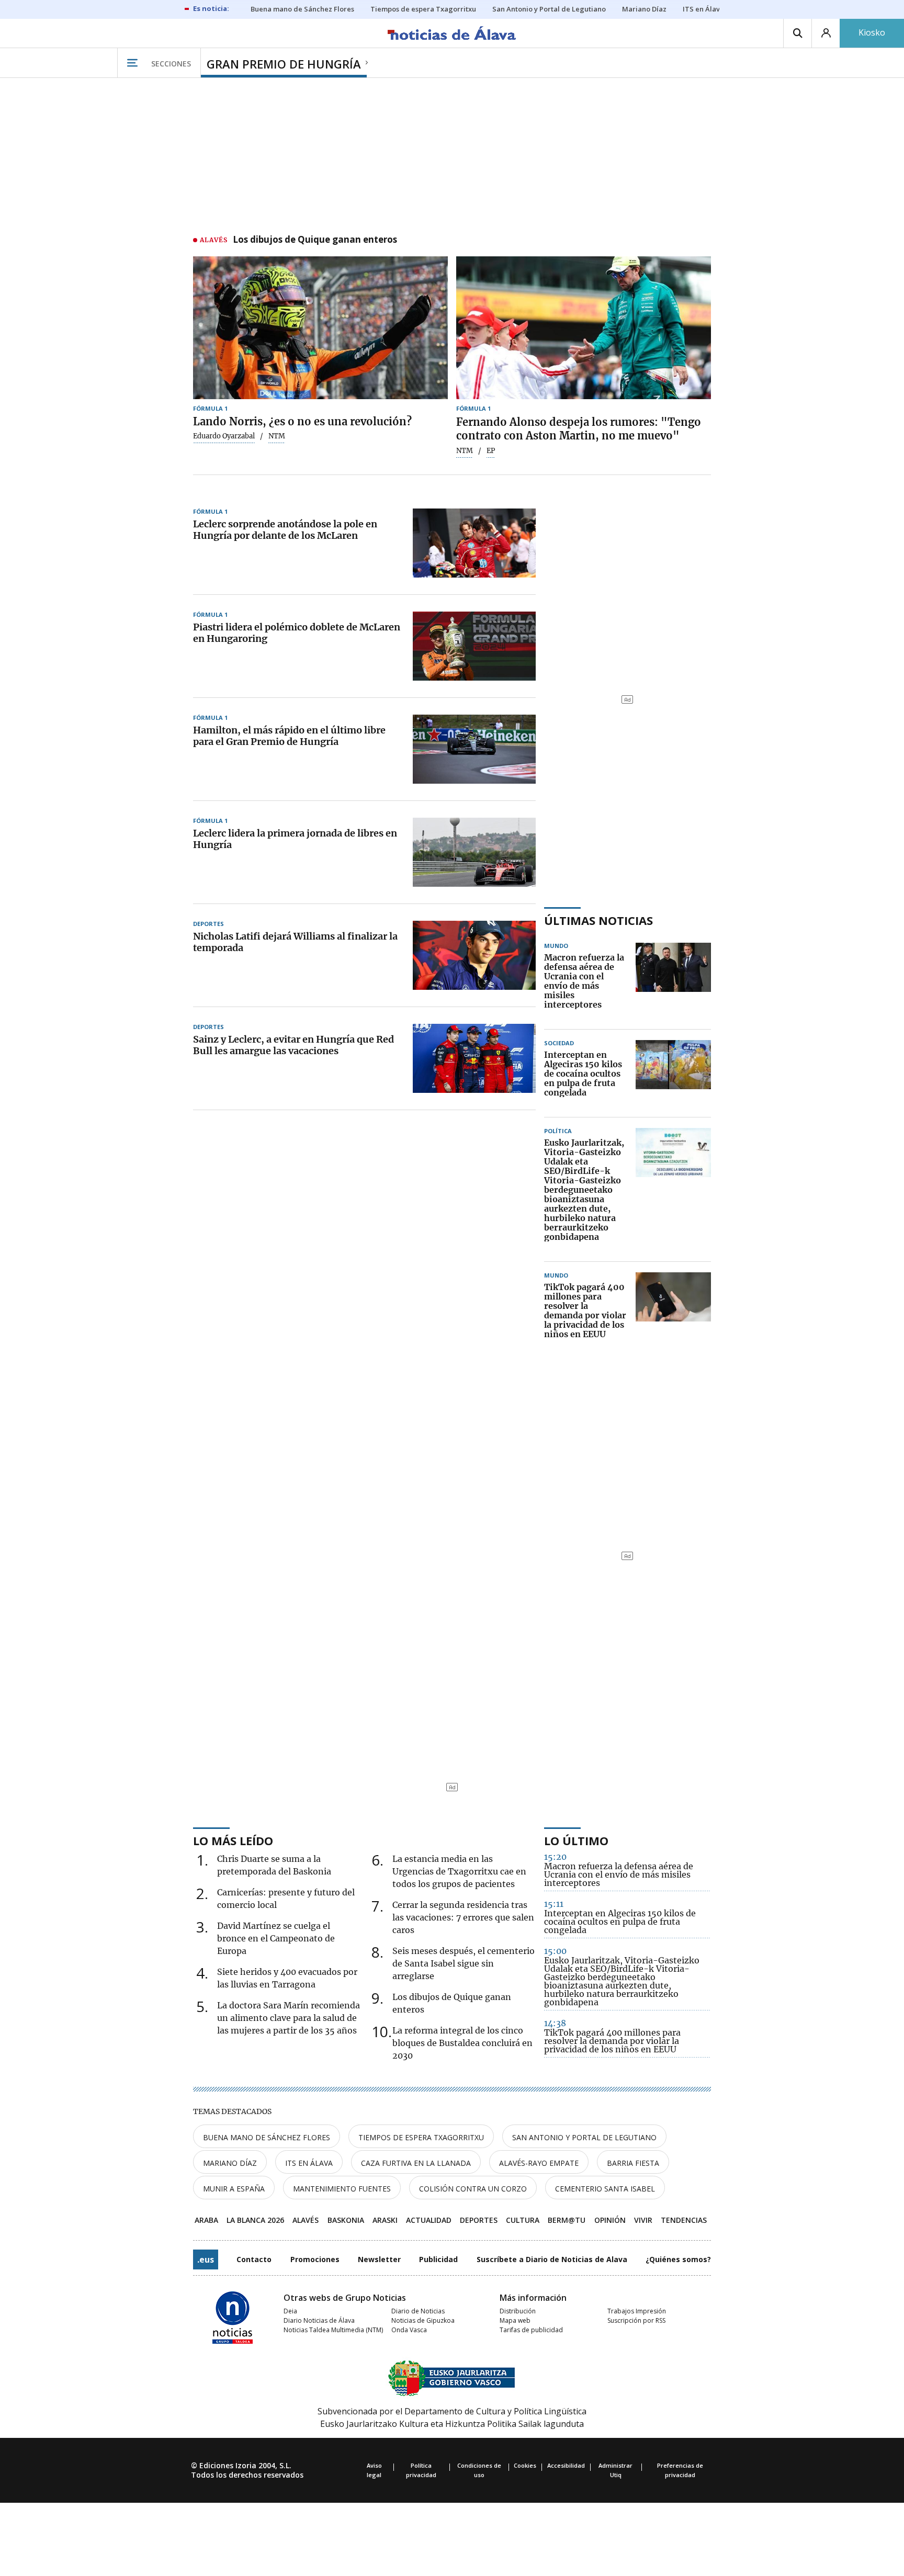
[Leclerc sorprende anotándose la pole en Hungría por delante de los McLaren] (474, 543)
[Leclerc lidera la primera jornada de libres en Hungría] (474, 852)
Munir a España (234, 2189)
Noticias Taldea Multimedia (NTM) (333, 2330)
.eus (206, 2259)
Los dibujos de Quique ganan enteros (315, 240)
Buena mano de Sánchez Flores (267, 2137)
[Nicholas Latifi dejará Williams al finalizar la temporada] (474, 955)
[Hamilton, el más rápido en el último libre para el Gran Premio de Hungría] (474, 749)
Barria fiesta (633, 2163)
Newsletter (379, 2259)
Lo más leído (233, 1840)
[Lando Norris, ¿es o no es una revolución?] (320, 328)
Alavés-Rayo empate (539, 2163)
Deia (290, 2311)
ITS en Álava (309, 2163)
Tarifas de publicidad (531, 2330)
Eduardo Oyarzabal (224, 436)
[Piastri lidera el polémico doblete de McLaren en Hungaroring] (474, 646)
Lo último (576, 1840)
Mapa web (515, 2320)
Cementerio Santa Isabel (605, 2189)
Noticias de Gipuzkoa (423, 2320)
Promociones (315, 2259)
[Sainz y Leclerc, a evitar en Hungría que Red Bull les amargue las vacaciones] (474, 1058)
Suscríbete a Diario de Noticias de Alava (552, 2259)
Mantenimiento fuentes (342, 2189)
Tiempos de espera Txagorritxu (421, 2137)
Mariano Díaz (230, 2163)
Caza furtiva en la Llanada (416, 2163)
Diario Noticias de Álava (319, 2320)
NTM (465, 451)
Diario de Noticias (418, 2311)
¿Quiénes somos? (678, 2259)
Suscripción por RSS (636, 2320)
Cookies (525, 2465)
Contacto (254, 2259)
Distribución (518, 2311)
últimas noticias (598, 920)
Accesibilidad (566, 2465)
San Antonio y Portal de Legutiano (584, 2137)
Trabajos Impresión (637, 2311)
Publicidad (438, 2259)
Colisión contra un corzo (473, 2189)
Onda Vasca (409, 2330)
